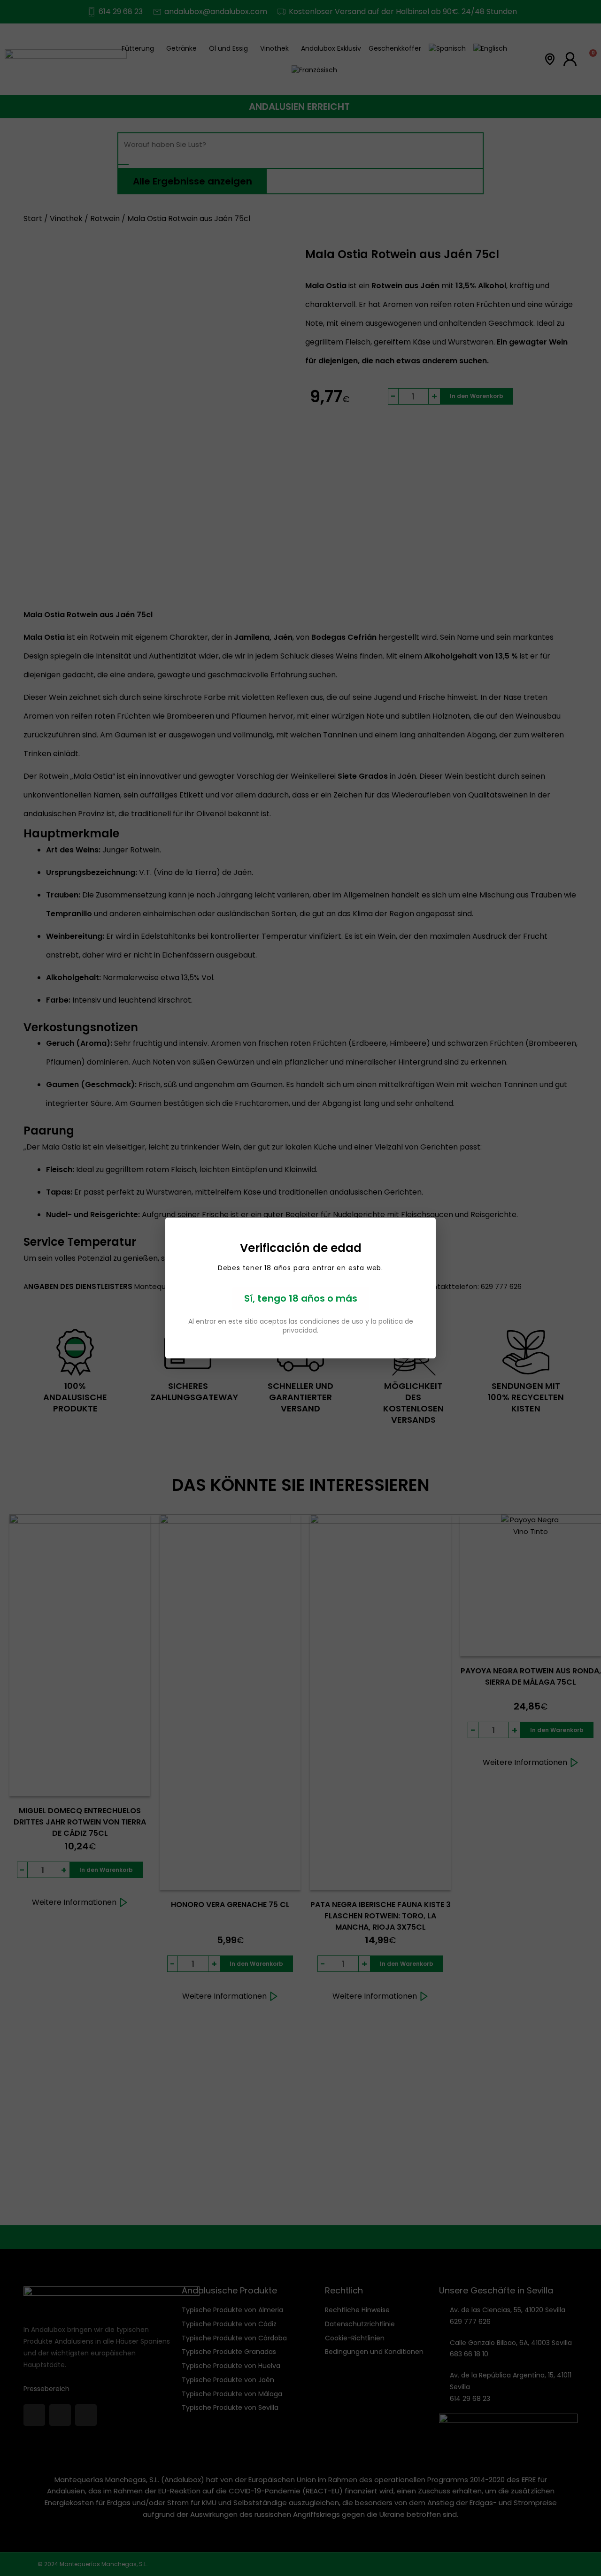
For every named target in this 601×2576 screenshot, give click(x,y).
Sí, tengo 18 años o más (301, 1298)
